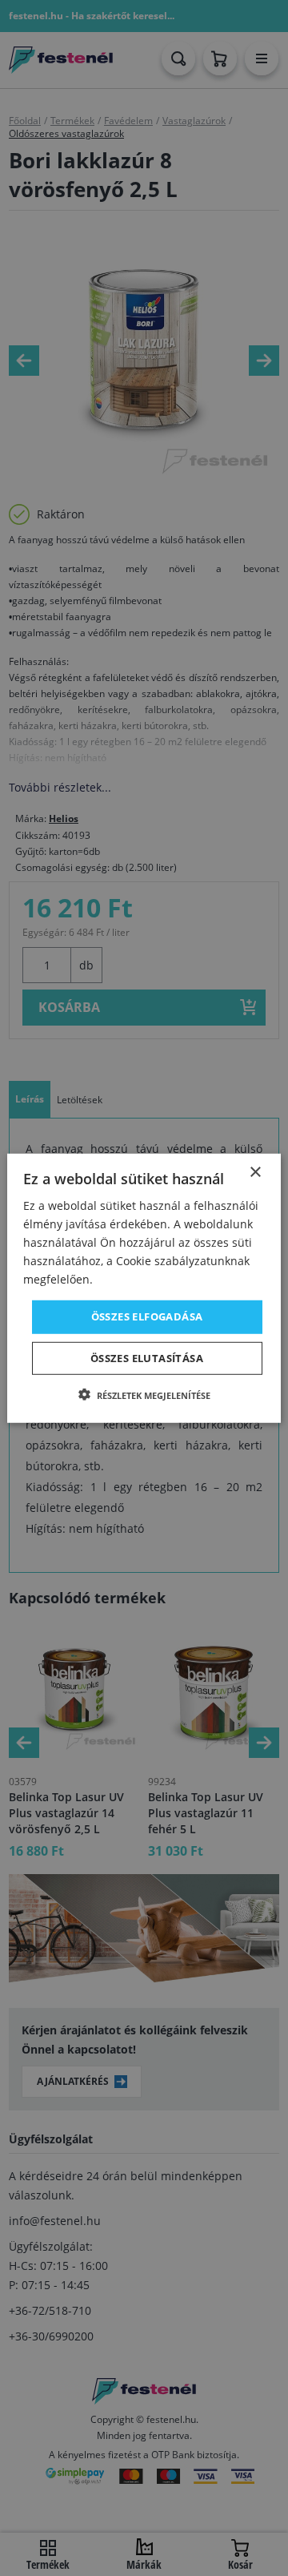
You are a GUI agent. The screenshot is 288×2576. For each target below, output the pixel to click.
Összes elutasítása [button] (147, 1358)
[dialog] (144, 1288)
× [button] (255, 1172)
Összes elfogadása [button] (147, 1316)
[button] (144, 1395)
